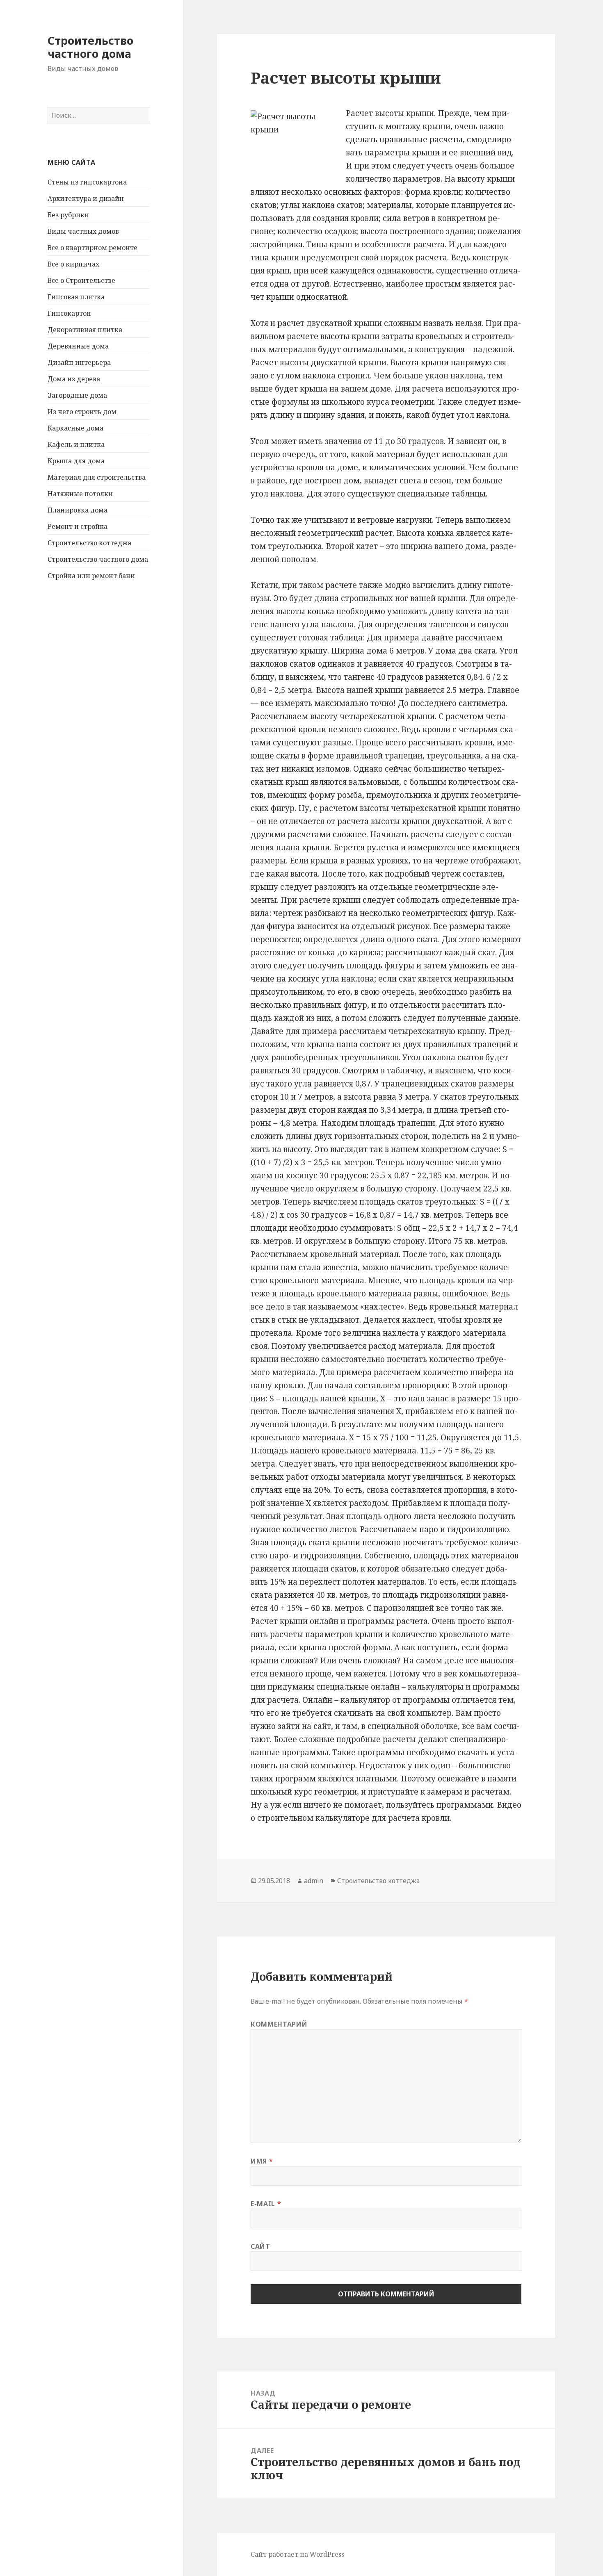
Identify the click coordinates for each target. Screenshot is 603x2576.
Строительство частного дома (90, 47)
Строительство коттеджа (89, 543)
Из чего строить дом (82, 412)
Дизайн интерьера (79, 362)
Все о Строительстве (81, 280)
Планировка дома (78, 510)
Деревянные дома (78, 346)
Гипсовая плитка (76, 297)
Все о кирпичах (73, 264)
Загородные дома (77, 395)
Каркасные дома (75, 428)
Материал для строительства (97, 477)
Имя (262, 2161)
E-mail (266, 2204)
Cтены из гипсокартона (87, 182)
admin (314, 1881)
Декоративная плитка (85, 330)
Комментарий (279, 2024)
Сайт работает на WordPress (297, 2554)
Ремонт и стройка (78, 526)
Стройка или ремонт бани (91, 576)
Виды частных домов (83, 231)
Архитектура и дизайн (86, 198)
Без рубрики (68, 215)
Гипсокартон (69, 313)
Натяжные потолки (80, 494)
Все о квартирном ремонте (93, 248)
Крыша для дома (76, 461)
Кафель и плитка (76, 444)
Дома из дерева (74, 379)
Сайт (260, 2246)
